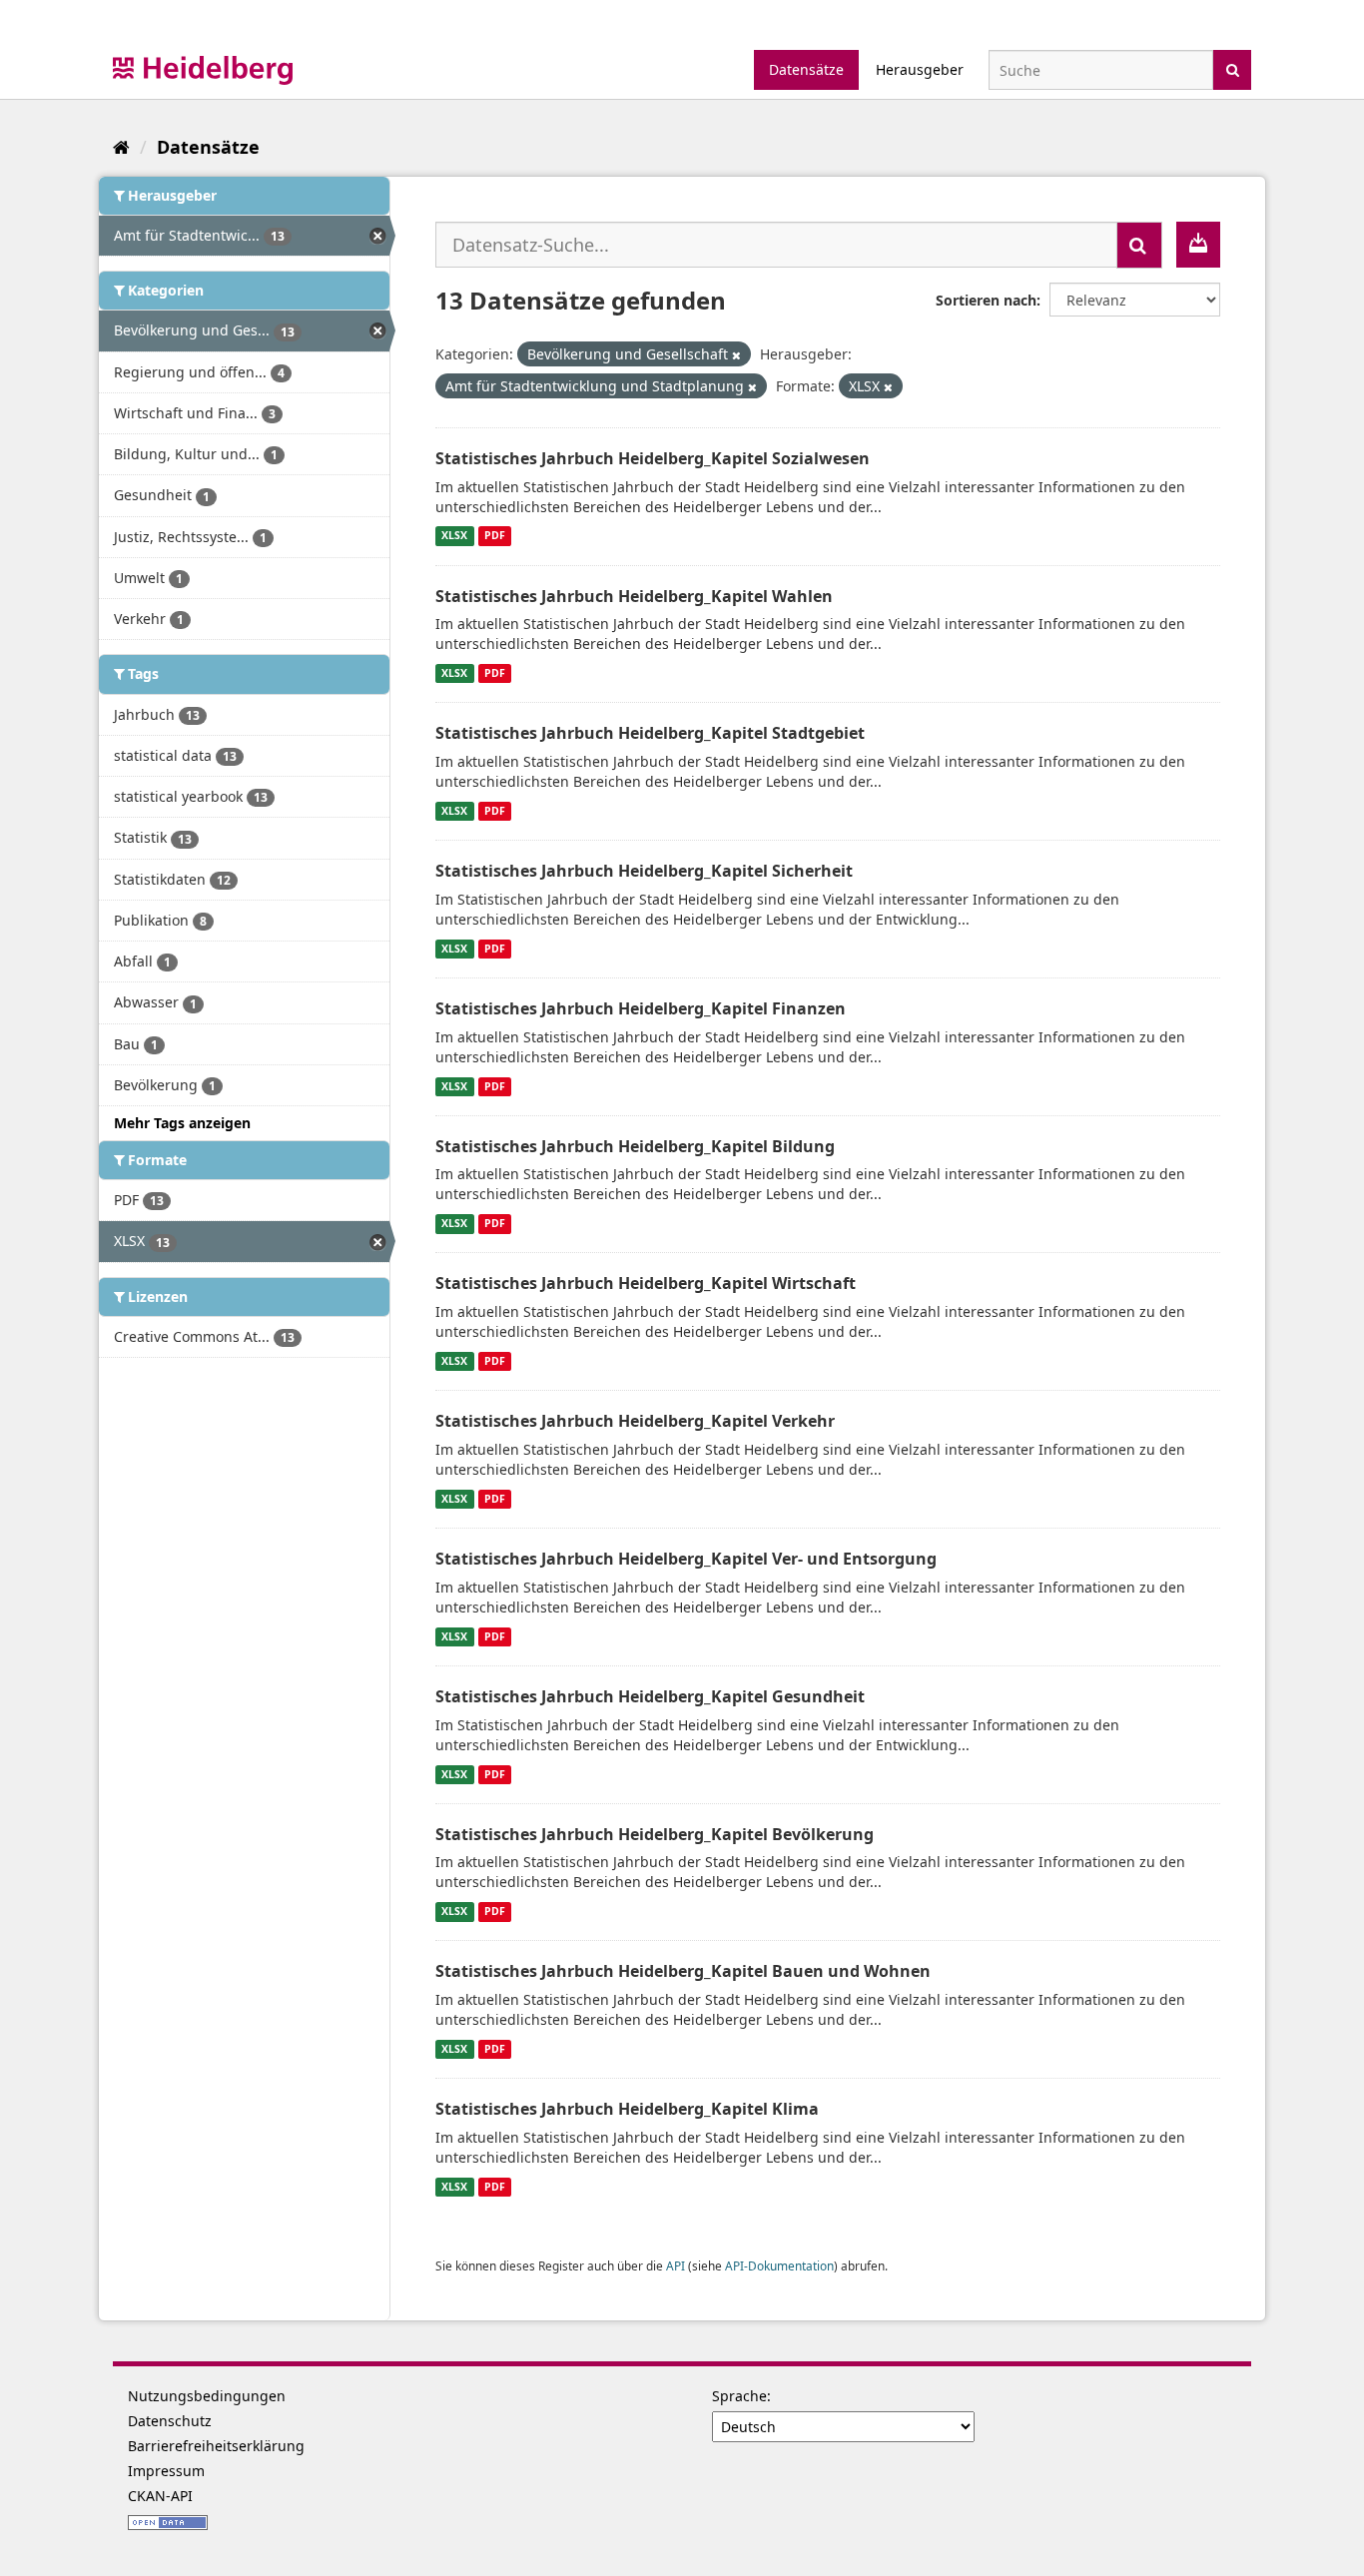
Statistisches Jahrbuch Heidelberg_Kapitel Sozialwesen (653, 458)
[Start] (121, 147)
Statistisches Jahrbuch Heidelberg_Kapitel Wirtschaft (646, 1283)
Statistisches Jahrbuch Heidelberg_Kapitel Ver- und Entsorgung (686, 1559)
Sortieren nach (986, 300)
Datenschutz (170, 2421)
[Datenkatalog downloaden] (1198, 245)
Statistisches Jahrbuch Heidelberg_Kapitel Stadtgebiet (650, 733)
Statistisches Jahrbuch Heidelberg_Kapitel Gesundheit (650, 1696)
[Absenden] (1233, 68)
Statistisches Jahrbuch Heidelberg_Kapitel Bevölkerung (655, 1834)
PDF (495, 536)
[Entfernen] (736, 355)
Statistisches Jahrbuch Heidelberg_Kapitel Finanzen (641, 1008)
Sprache (739, 2396)
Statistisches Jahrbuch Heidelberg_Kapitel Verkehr (635, 1421)
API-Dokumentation (779, 2265)
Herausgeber (920, 69)
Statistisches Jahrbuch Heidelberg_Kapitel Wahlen (634, 596)
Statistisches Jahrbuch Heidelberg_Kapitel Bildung (635, 1146)
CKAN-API (160, 2496)
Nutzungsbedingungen (207, 2396)
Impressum (166, 2471)
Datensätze (806, 69)
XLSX (454, 536)
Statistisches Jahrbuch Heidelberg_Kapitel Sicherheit (644, 871)
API (676, 2265)
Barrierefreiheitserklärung (216, 2446)
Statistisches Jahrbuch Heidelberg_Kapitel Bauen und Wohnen (683, 1971)
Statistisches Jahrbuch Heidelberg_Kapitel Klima (627, 2109)
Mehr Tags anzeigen (182, 1123)
